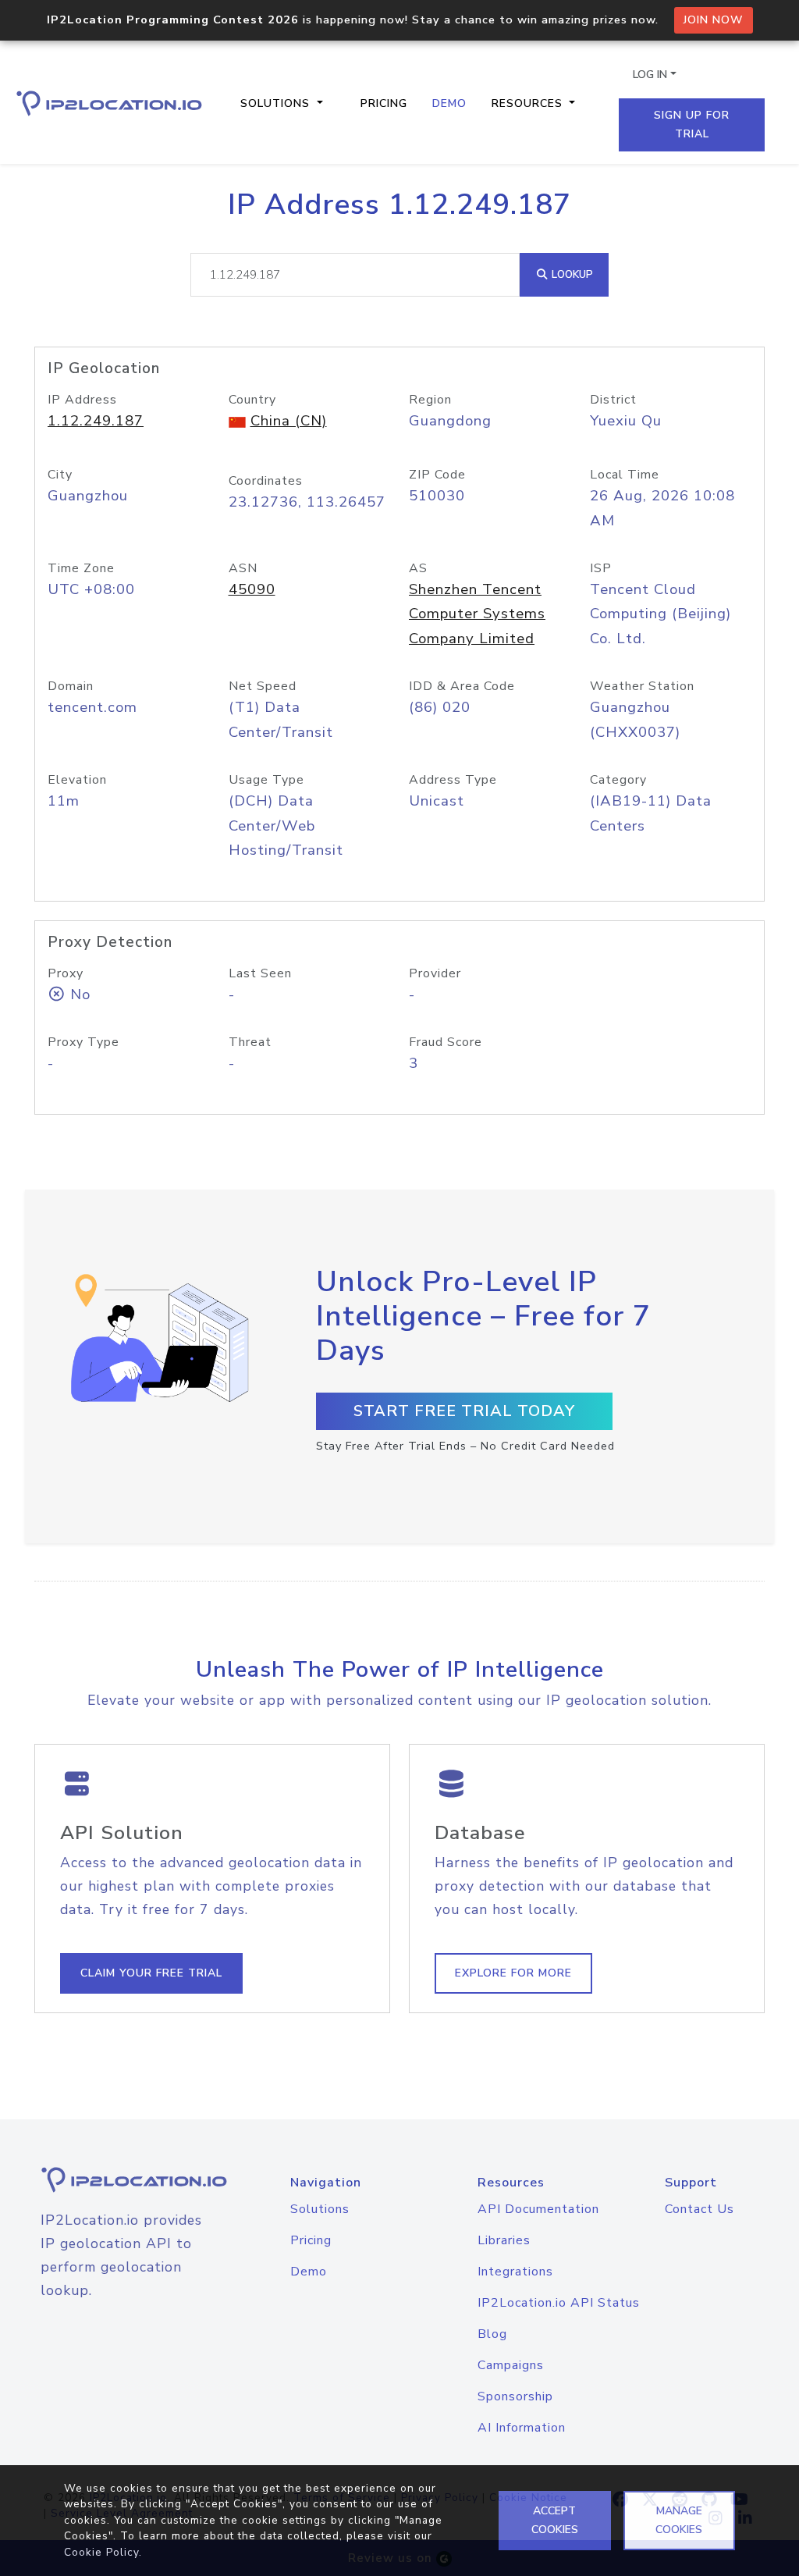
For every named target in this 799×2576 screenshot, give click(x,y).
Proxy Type (83, 1042)
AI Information (522, 2428)
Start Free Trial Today (464, 1411)
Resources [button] (529, 103)
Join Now (714, 20)
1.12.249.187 (96, 421)
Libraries (504, 2240)
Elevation (77, 780)
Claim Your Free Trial (151, 1973)
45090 (252, 589)
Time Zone (81, 568)
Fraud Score (446, 1042)
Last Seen (260, 973)
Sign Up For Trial (692, 125)
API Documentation (538, 2209)
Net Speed (263, 686)
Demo (449, 103)
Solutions (320, 2209)
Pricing (384, 103)
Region (430, 400)
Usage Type (266, 780)
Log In (650, 75)
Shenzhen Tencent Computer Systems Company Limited (477, 614)
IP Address (82, 400)
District (613, 400)
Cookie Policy (101, 2552)
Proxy (66, 973)
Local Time (625, 475)
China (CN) (289, 421)
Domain (71, 686)
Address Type (453, 780)
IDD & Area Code (462, 686)
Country (252, 400)
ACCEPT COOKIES (555, 2520)
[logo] (119, 2180)
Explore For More (513, 1973)
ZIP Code (437, 475)
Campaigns (511, 2365)
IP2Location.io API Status (559, 2303)
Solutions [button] (277, 103)
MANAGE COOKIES (679, 2520)
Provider (435, 973)
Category (618, 780)
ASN (243, 568)
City (60, 475)
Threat (250, 1042)
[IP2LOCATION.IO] (109, 103)
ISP (601, 568)
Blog (492, 2334)
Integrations (515, 2272)
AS (418, 568)
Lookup (571, 274)
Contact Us (700, 2209)
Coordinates (266, 481)
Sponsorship (515, 2396)
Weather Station (642, 686)
